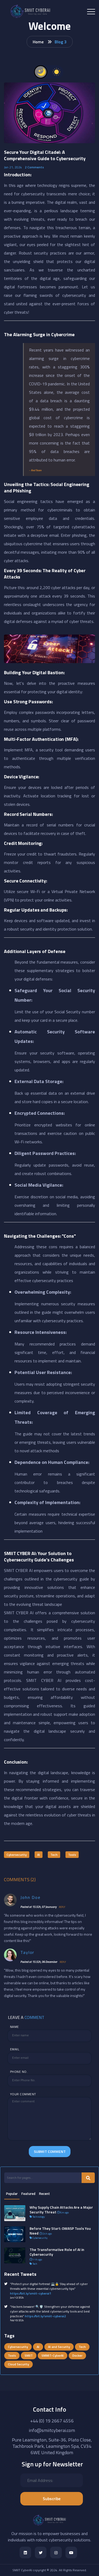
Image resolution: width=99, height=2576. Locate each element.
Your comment (23, 2094)
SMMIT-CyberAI (53, 2355)
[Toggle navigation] (91, 12)
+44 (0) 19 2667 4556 (52, 2421)
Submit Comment (50, 2151)
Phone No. (19, 2072)
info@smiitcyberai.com (52, 2430)
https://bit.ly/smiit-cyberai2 (45, 2316)
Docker (77, 2355)
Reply (62, 1907)
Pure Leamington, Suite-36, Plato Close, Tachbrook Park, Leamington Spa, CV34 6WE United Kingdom (52, 2446)
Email (15, 2049)
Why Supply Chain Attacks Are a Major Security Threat (61, 2210)
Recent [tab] (44, 2194)
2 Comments (34, 167)
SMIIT (29, 2355)
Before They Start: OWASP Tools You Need (60, 2231)
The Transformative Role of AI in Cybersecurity (57, 2252)
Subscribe (52, 2499)
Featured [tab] (28, 2194)
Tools (72, 1855)
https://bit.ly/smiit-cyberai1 (31, 2293)
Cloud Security (18, 2364)
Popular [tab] (12, 2194)
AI (39, 1855)
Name (15, 2027)
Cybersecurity (17, 1855)
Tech (54, 1855)
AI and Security (59, 2347)
